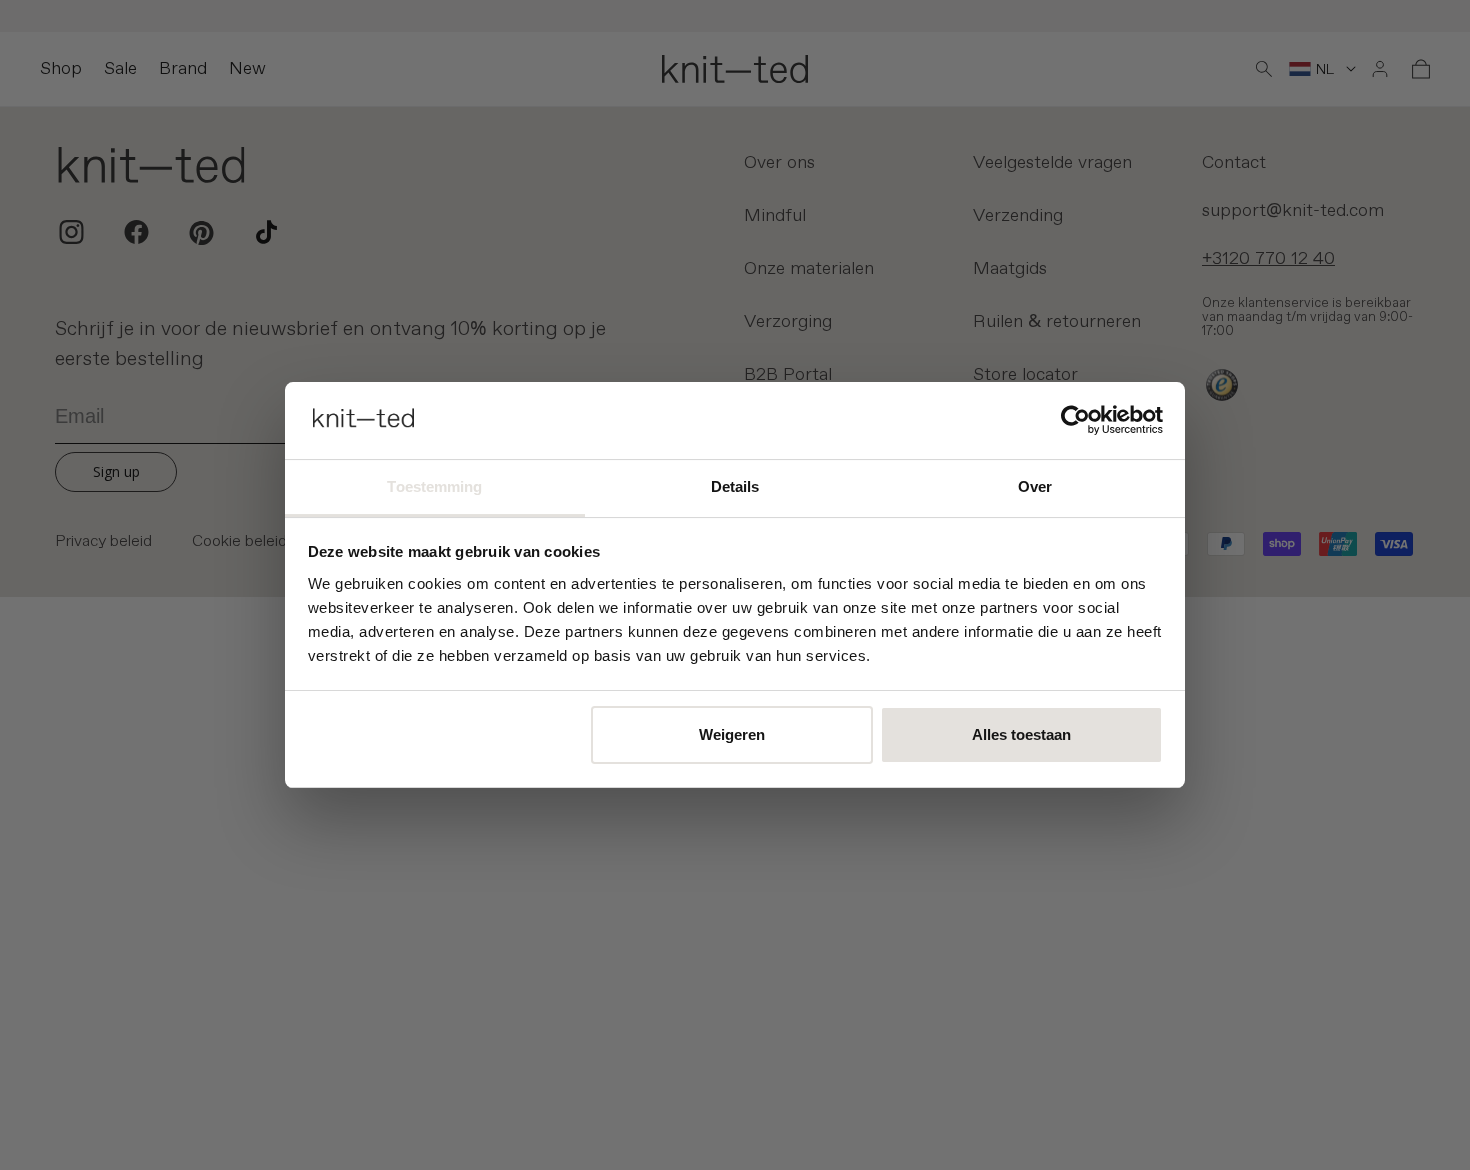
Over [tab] (1035, 486)
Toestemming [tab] (434, 486)
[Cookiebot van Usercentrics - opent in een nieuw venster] (1075, 420)
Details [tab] (735, 486)
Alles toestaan (1021, 734)
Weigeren (732, 734)
